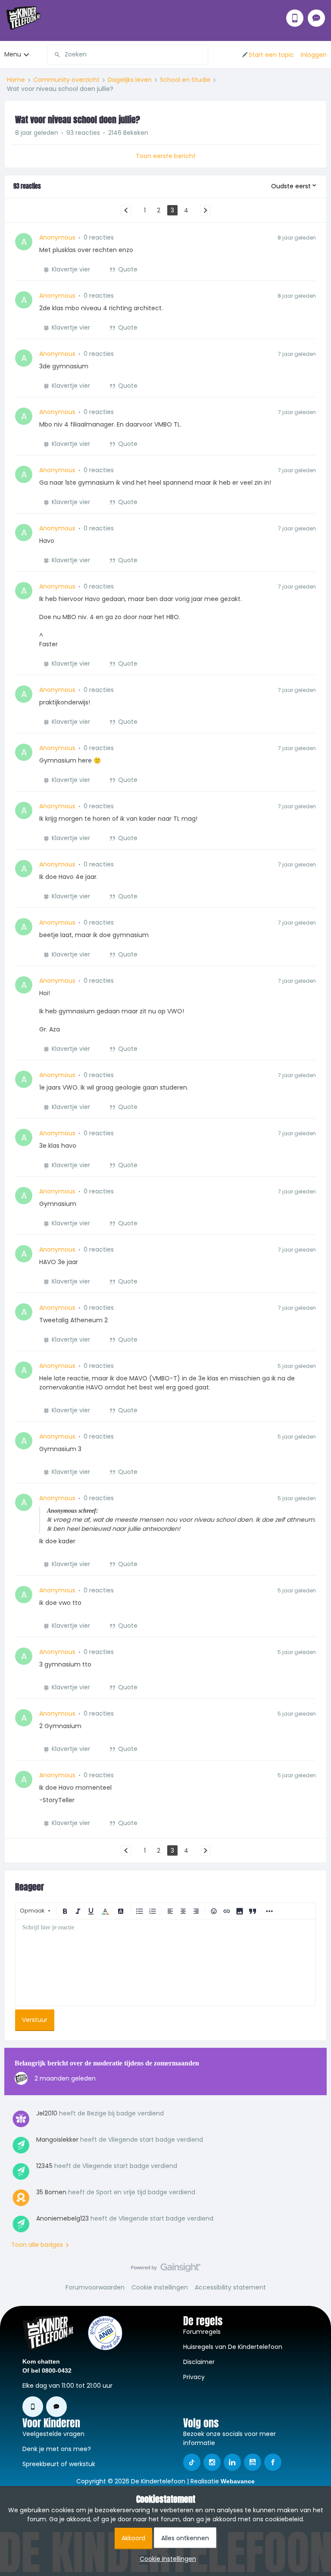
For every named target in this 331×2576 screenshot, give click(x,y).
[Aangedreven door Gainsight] (166, 2270)
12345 (44, 2166)
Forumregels (202, 2332)
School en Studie (185, 80)
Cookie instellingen (160, 2287)
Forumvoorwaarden (95, 2287)
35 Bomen (51, 2192)
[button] (267, 55)
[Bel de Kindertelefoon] (295, 18)
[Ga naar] (54, 55)
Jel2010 (47, 2113)
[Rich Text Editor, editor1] (165, 1962)
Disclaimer (199, 2362)
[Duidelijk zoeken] (201, 55)
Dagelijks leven (130, 80)
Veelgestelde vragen (53, 2434)
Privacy (194, 2377)
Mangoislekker (57, 2140)
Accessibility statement (230, 2287)
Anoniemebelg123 (62, 2218)
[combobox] (128, 55)
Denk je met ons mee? (57, 2449)
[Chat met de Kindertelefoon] (316, 18)
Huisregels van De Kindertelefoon (233, 2347)
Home (16, 80)
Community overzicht (66, 80)
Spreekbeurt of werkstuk (59, 2464)
